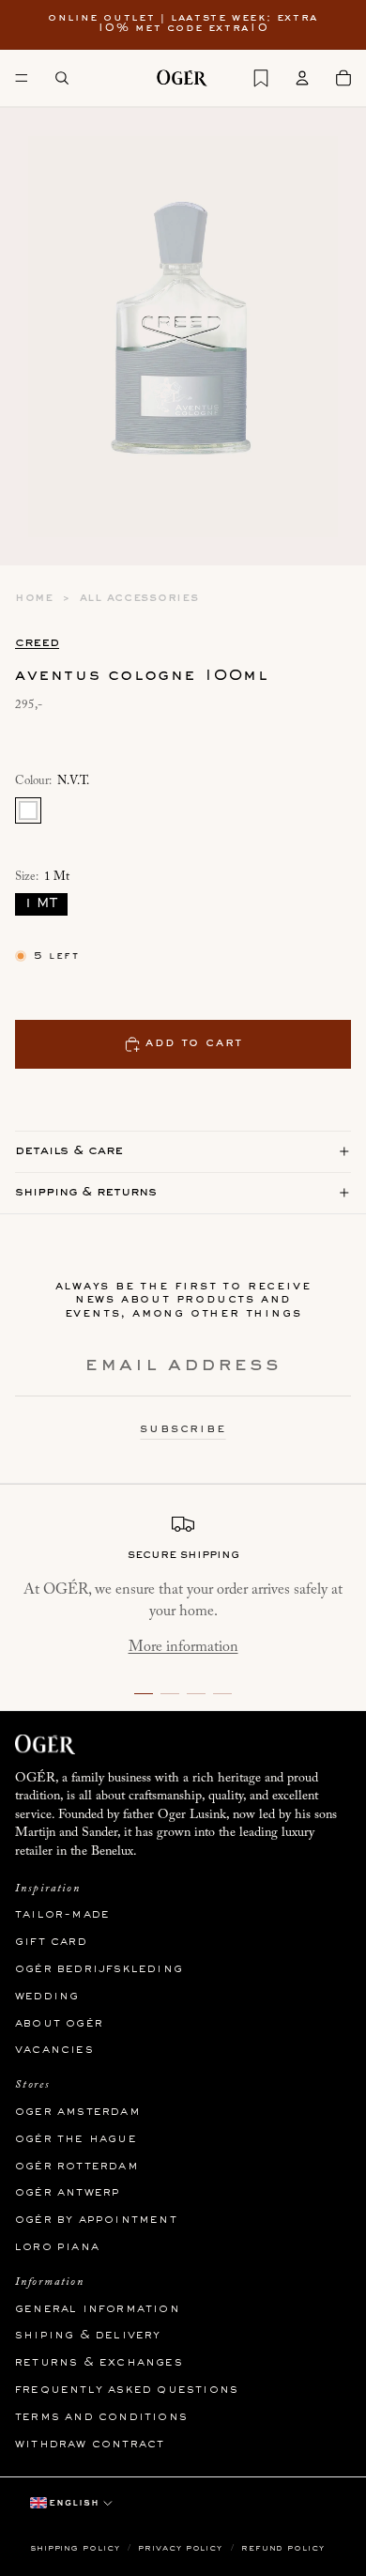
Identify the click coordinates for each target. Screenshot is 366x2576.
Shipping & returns (86, 1192)
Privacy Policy (182, 2548)
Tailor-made (62, 1916)
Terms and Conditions (101, 2417)
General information (98, 2309)
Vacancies (54, 2051)
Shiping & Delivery (88, 2337)
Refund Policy (283, 2548)
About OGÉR (59, 2024)
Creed (37, 643)
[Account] (302, 78)
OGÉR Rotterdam (77, 2167)
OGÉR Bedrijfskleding (99, 1969)
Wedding (47, 1997)
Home (34, 598)
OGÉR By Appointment (96, 2220)
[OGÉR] (182, 78)
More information (183, 1647)
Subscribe (183, 1429)
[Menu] (22, 78)
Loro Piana (57, 2247)
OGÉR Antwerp (68, 2194)
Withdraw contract (90, 2445)
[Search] (62, 78)
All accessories (139, 598)
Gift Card (51, 1942)
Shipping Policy (76, 2548)
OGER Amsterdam (78, 2112)
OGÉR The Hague (76, 2139)
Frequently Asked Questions (127, 2390)
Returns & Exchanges (99, 2363)
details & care (69, 1151)
